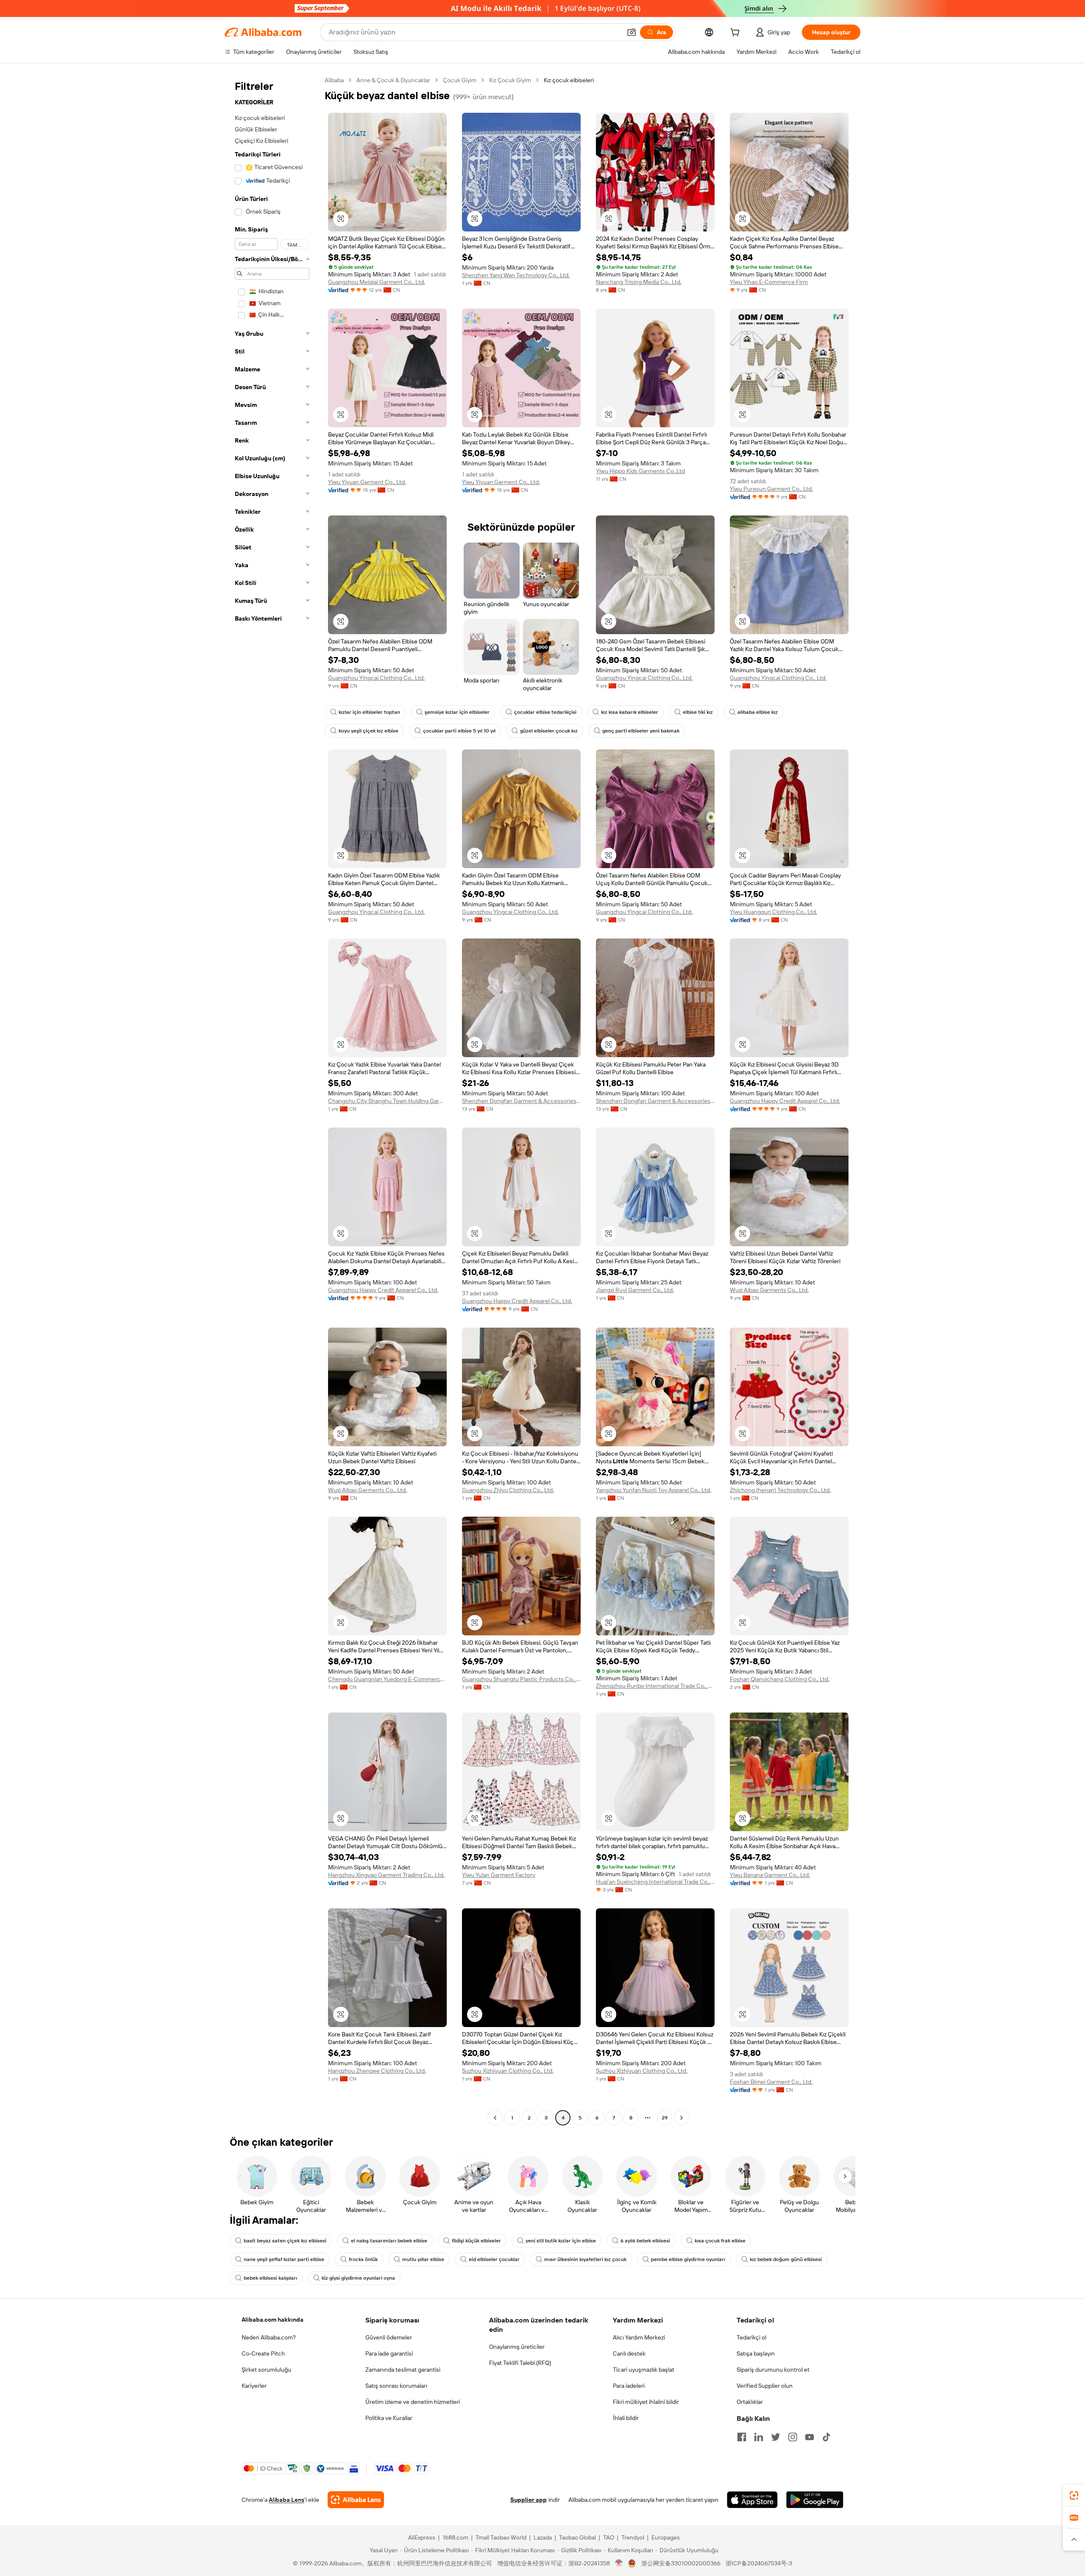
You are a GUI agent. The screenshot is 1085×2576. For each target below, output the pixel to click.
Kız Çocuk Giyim (510, 80)
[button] (632, 32)
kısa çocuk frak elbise (720, 2241)
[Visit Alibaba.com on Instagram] (793, 2437)
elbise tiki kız (698, 712)
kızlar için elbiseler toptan (369, 712)
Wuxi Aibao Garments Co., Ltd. (769, 1290)
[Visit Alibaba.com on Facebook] (742, 2437)
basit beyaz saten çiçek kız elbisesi (285, 2241)
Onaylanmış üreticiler (517, 2347)
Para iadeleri (629, 2386)
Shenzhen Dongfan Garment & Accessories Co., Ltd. (521, 1101)
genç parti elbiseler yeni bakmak (641, 731)
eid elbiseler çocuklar (494, 2259)
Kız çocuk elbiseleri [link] (569, 80)
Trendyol (633, 2537)
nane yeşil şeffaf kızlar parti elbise (284, 2259)
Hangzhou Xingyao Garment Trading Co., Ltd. (386, 1875)
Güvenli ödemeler (389, 2337)
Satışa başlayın (756, 2353)
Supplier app (529, 2500)
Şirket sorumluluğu (266, 2370)
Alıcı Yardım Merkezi (639, 2337)
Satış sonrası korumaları (396, 2386)
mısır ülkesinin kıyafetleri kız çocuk (585, 2259)
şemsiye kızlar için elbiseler (457, 712)
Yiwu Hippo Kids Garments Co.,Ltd (640, 471)
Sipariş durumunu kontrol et (773, 2370)
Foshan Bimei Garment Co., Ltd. (771, 2082)
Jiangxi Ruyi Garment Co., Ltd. (635, 1290)
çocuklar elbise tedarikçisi (545, 712)
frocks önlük (363, 2259)
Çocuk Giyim (460, 80)
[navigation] (272, 1100)
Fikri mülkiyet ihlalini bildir (646, 2402)
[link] (1074, 2495)
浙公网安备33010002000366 (681, 2563)
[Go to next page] (682, 2118)
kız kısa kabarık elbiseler (630, 712)
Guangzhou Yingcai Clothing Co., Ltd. (376, 678)
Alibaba (334, 80)
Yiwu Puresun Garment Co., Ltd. (771, 489)
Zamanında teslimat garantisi (403, 2370)
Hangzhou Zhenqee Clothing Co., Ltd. (377, 2071)
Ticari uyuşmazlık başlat (644, 2370)
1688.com (455, 2537)
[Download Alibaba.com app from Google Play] (815, 2500)
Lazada (543, 2537)
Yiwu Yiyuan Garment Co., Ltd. (367, 482)
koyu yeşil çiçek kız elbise (369, 731)
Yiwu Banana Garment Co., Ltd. (770, 1875)
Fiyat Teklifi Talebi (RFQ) (520, 2363)
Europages (666, 2537)
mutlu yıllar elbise (423, 2259)
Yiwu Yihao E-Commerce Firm (769, 282)
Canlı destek (629, 2353)
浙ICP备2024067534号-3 (759, 2563)
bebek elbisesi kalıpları (270, 2278)
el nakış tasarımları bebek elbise (389, 2241)
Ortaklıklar (750, 2402)
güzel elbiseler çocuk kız (549, 731)
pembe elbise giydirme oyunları (688, 2259)
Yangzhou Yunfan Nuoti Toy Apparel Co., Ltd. (654, 1490)
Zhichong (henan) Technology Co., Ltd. (780, 1490)
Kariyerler (254, 2386)
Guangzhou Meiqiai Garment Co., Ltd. (377, 282)
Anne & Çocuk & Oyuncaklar (393, 80)
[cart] (737, 33)
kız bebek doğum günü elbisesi (786, 2259)
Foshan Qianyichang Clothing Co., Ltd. (780, 1679)
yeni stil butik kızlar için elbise (561, 2241)
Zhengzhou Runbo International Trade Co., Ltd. (655, 1686)
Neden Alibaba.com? (269, 2337)
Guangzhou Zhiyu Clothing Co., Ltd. (508, 1490)
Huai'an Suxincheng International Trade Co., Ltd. (655, 1882)
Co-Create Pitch (263, 2353)
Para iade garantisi (389, 2353)
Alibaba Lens (287, 2500)
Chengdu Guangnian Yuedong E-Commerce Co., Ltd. (387, 1679)
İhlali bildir (626, 2418)
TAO (609, 2537)
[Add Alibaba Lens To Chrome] (356, 2500)
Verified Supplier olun (765, 2386)
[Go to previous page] (495, 2118)
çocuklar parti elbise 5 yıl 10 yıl (459, 731)
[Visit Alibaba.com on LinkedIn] (759, 2437)
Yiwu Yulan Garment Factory (499, 1875)
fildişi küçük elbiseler (476, 2241)
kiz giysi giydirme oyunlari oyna (358, 2278)
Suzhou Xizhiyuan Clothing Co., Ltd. (508, 2071)
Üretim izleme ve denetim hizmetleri (413, 2402)
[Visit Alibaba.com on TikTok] (826, 2437)
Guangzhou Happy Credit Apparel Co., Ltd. (785, 1101)
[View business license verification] (619, 2563)
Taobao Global (577, 2537)
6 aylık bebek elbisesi (645, 2241)
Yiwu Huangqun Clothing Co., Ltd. (773, 912)
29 (665, 2118)
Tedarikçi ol (751, 2337)
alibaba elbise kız (758, 712)
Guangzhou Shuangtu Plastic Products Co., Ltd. (521, 1679)
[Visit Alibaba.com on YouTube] (810, 2437)
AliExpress (422, 2537)
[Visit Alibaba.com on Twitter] (776, 2437)
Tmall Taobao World (501, 2537)
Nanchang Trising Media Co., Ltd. (639, 282)
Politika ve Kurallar (389, 2418)
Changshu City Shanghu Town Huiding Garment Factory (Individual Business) (387, 1101)
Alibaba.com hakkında (273, 2320)
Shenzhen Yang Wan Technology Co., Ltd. (516, 275)
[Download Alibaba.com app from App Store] (752, 2500)
